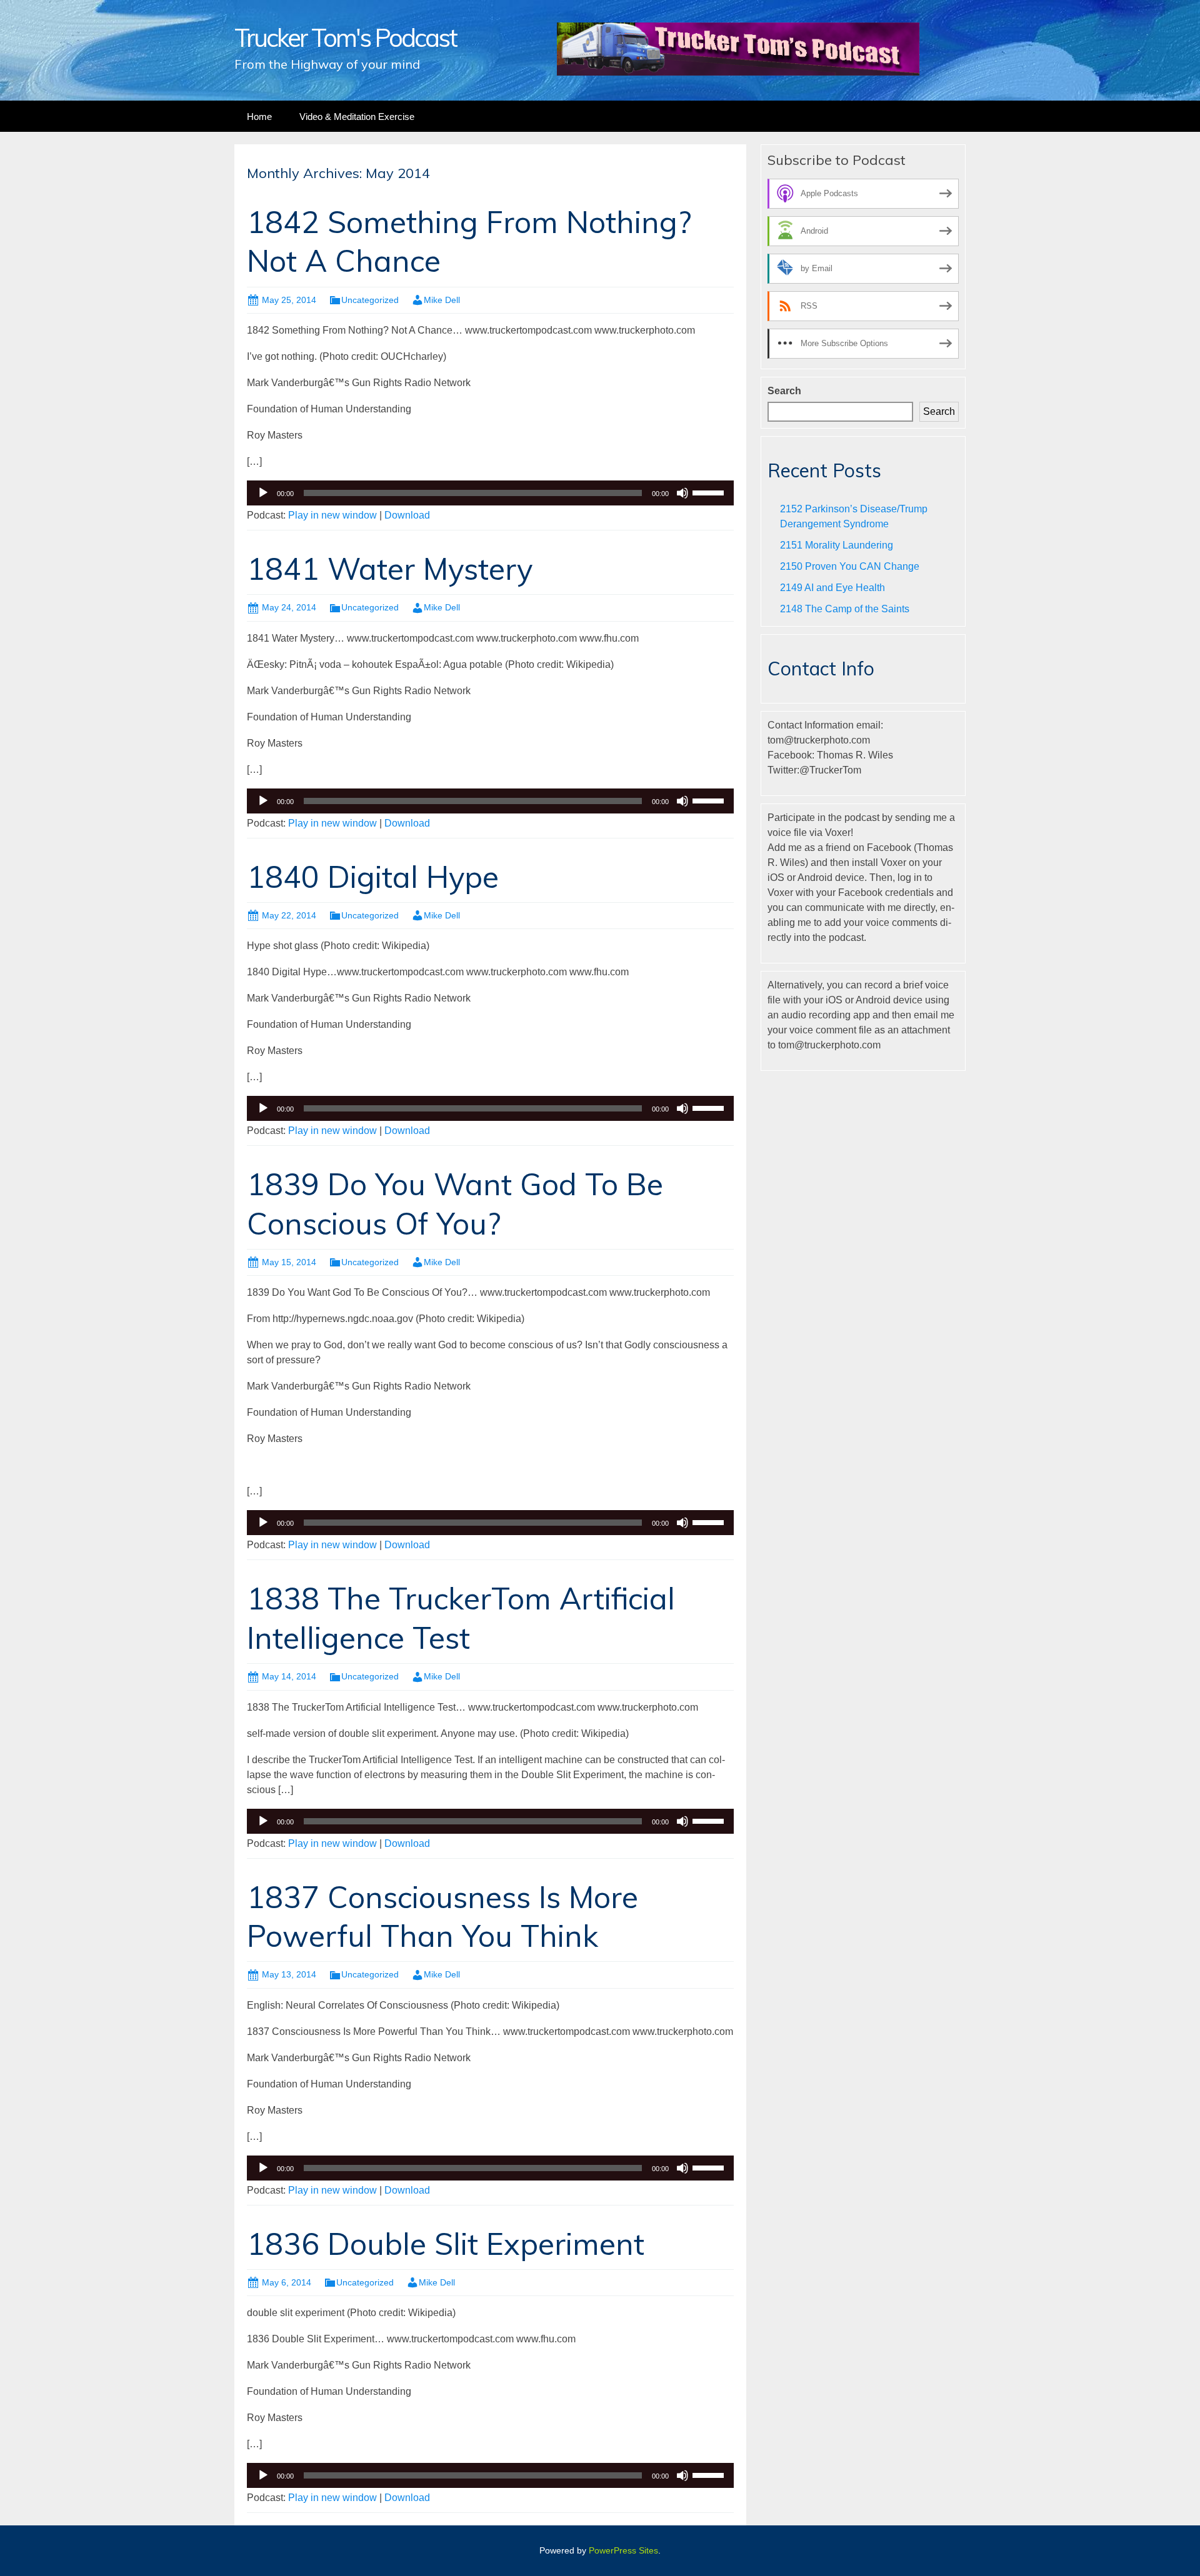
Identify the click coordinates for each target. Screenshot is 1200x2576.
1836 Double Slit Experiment (446, 2244)
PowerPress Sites (623, 2550)
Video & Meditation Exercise (357, 117)
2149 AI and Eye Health (832, 588)
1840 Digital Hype (373, 877)
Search (784, 391)
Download (407, 515)
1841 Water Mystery (390, 569)
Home (259, 117)
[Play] (263, 493)
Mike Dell (442, 300)
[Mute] (682, 493)
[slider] (710, 492)
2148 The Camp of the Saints (845, 609)
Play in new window (332, 515)
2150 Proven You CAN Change (850, 566)
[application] (490, 493)
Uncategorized (370, 300)
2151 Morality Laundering (837, 545)
